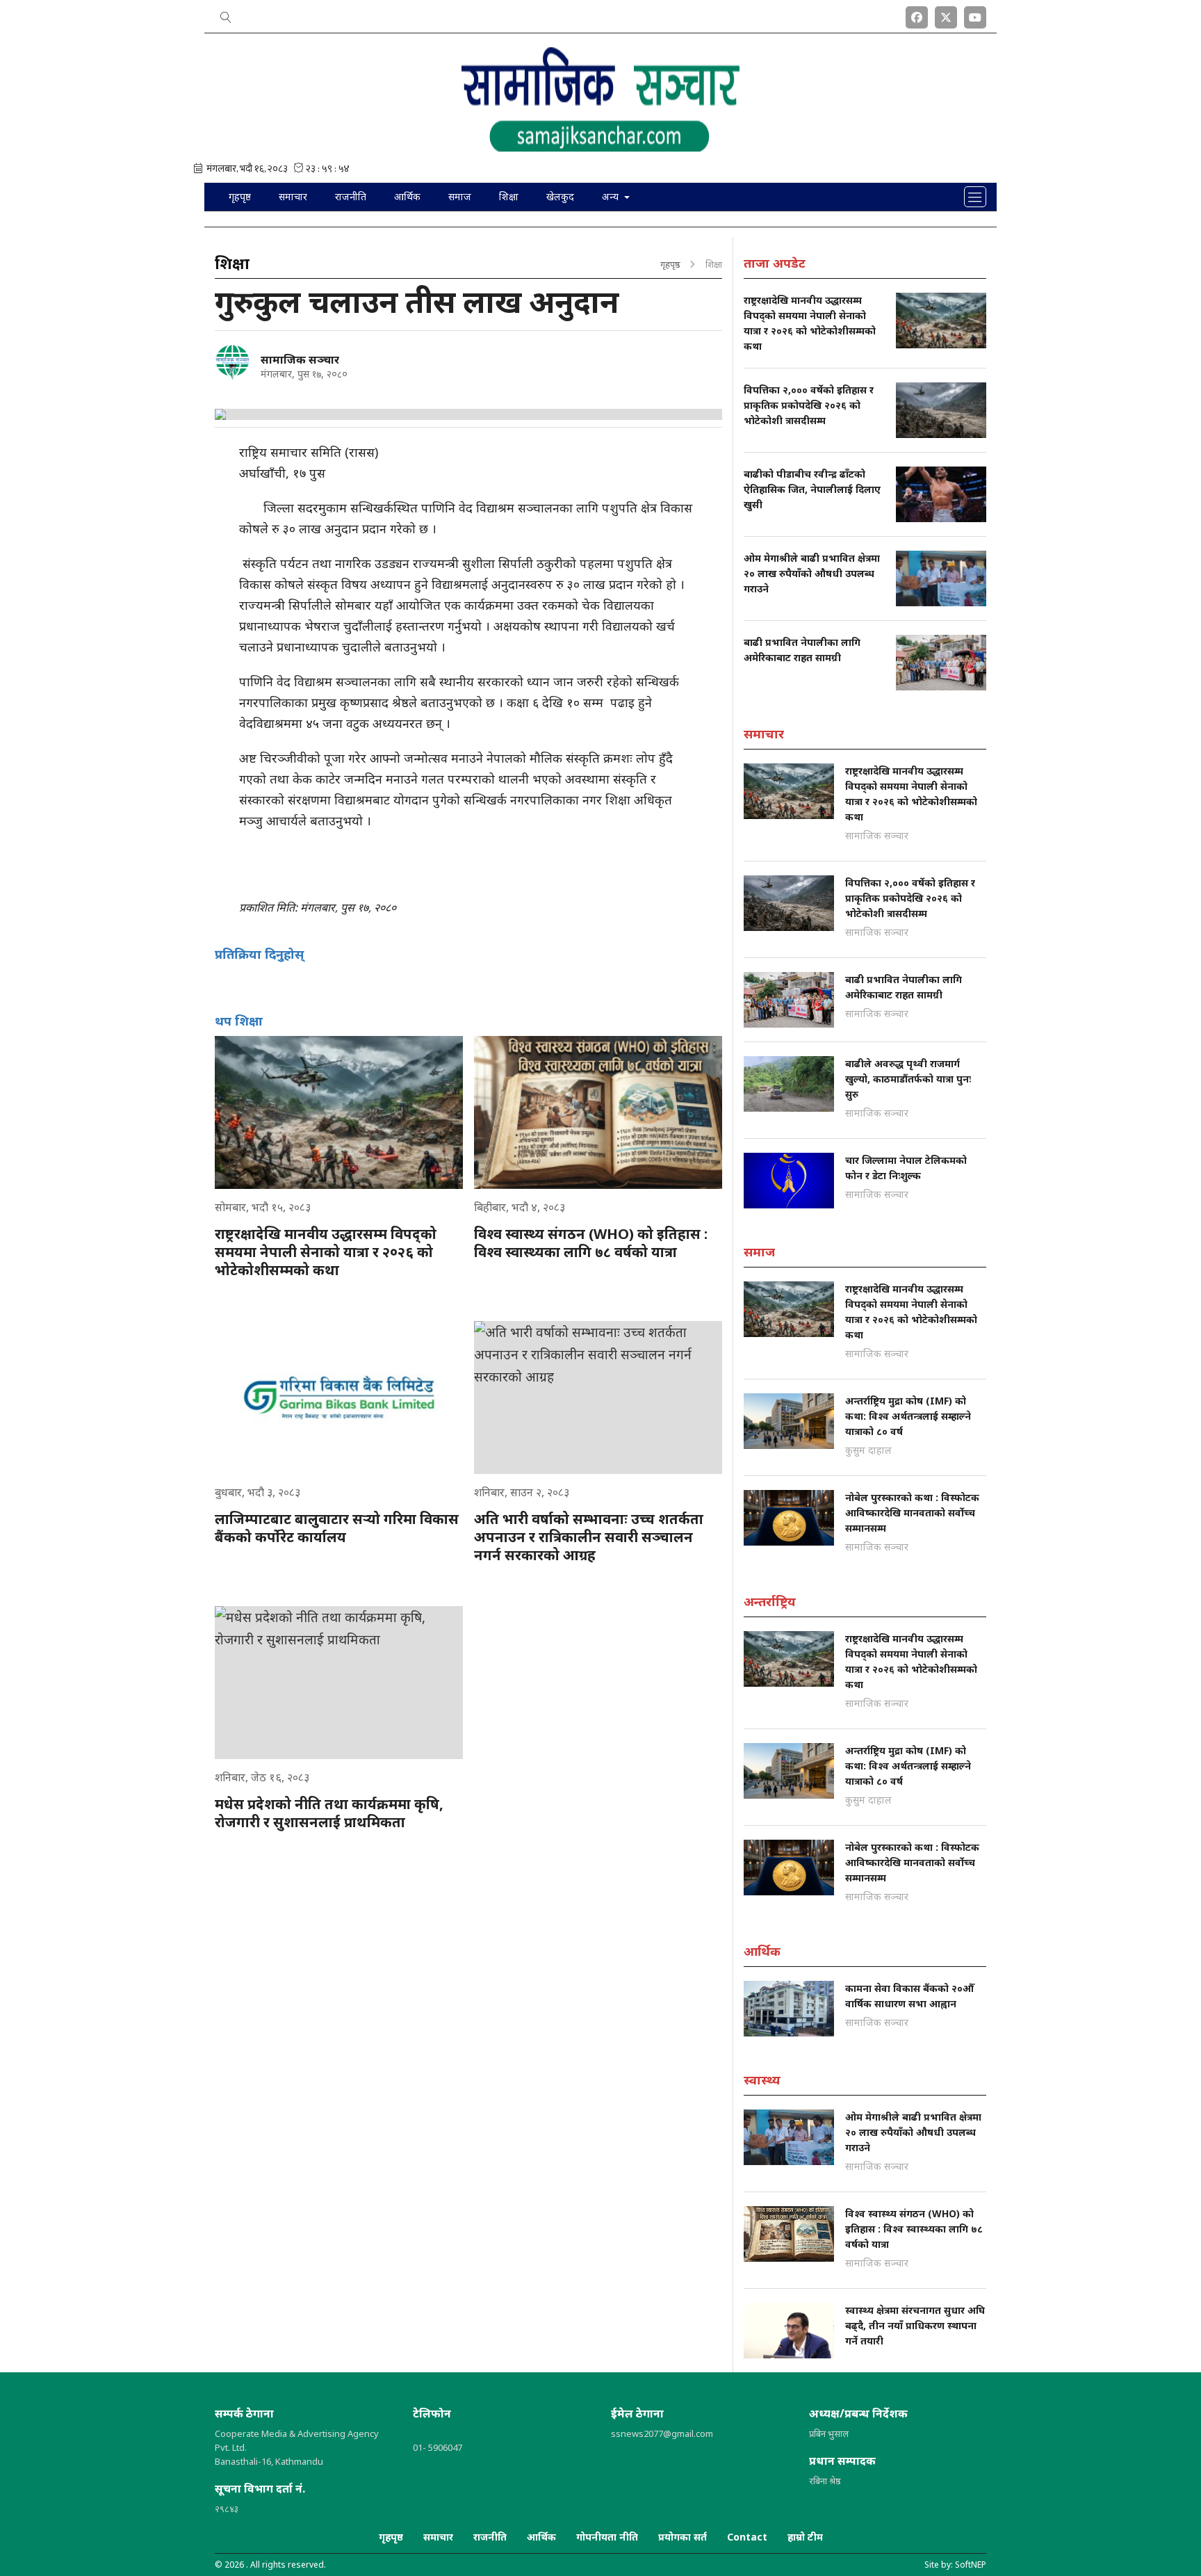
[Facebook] (917, 15)
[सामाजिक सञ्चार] (232, 362)
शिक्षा (509, 196)
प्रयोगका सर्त (683, 2537)
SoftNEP (971, 2565)
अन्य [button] (612, 196)
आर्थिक (407, 196)
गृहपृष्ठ (240, 196)
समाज (460, 196)
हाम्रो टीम (805, 2537)
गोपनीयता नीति (607, 2537)
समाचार (293, 196)
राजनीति (351, 196)
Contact (747, 2537)
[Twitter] (946, 15)
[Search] (226, 15)
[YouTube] (975, 15)
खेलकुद (560, 196)
